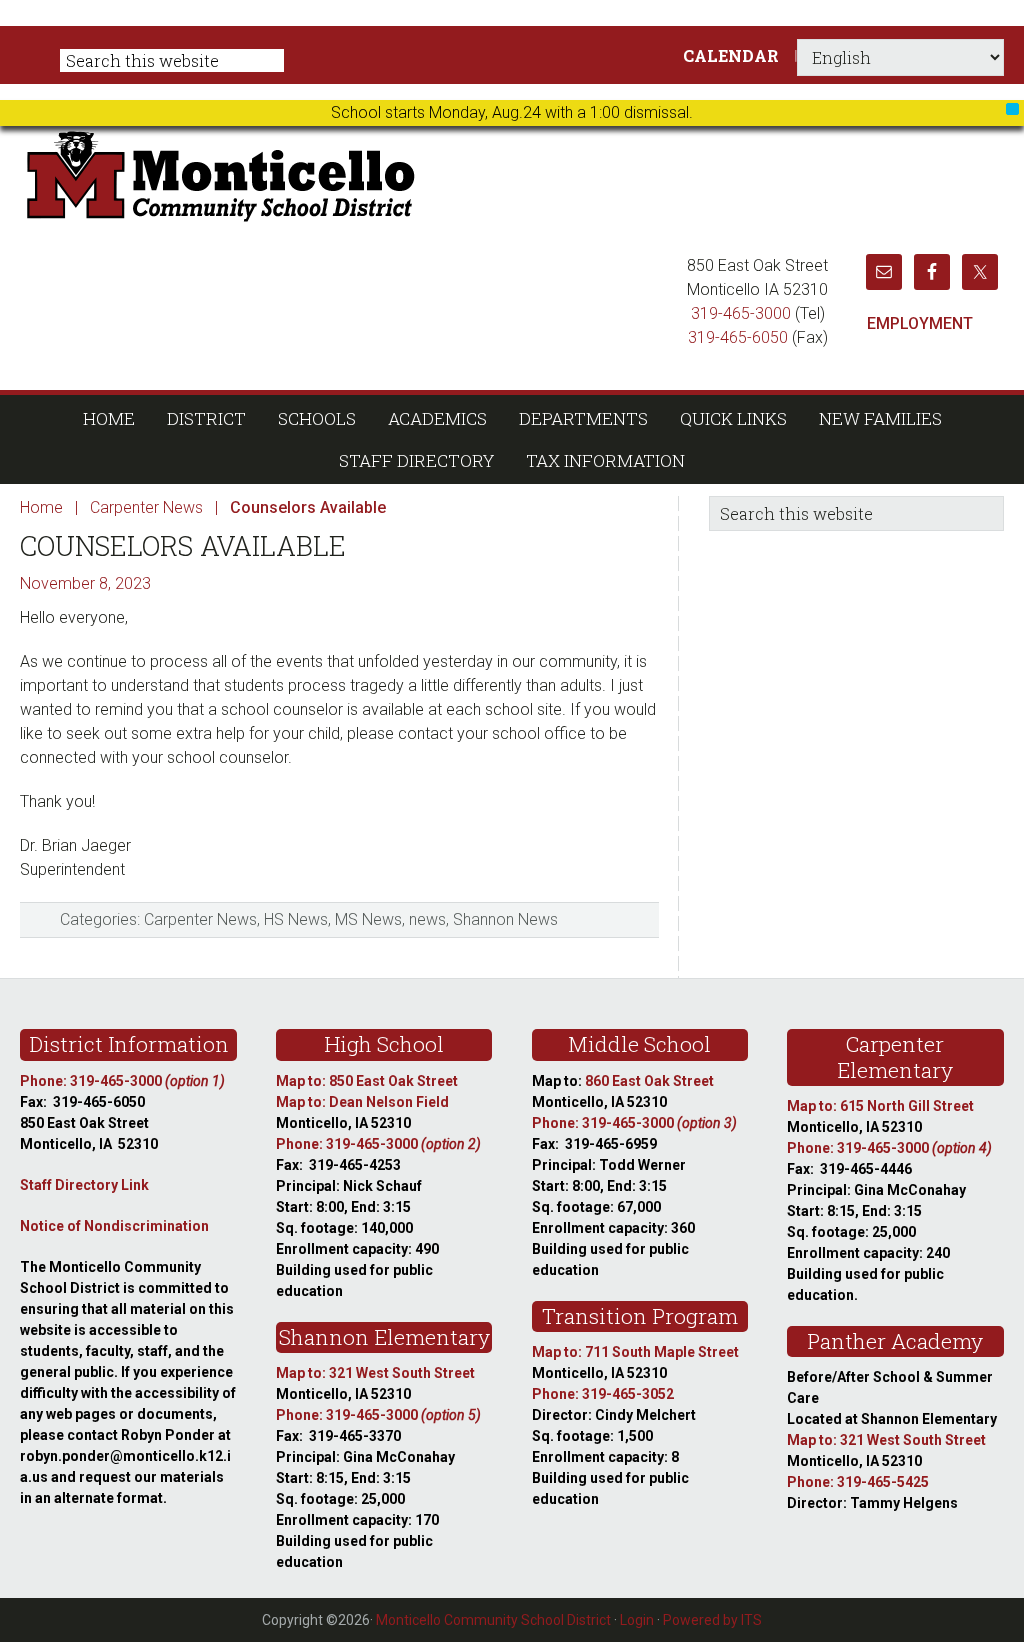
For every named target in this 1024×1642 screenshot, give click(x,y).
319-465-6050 (738, 337)
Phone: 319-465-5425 (858, 1482)
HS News (296, 919)
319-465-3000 (741, 313)
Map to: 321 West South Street (375, 1373)
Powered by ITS (712, 1620)
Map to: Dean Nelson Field (362, 1102)
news (427, 919)
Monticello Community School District (411, 174)
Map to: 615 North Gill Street (880, 1106)
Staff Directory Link (84, 1185)
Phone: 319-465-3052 (603, 1394)
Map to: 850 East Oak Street (367, 1081)
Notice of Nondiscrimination (114, 1226)
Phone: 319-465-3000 (122, 1081)
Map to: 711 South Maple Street (635, 1352)
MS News (368, 919)
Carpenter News (200, 919)
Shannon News (505, 919)
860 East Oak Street (649, 1081)
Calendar (731, 55)
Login (637, 1620)
